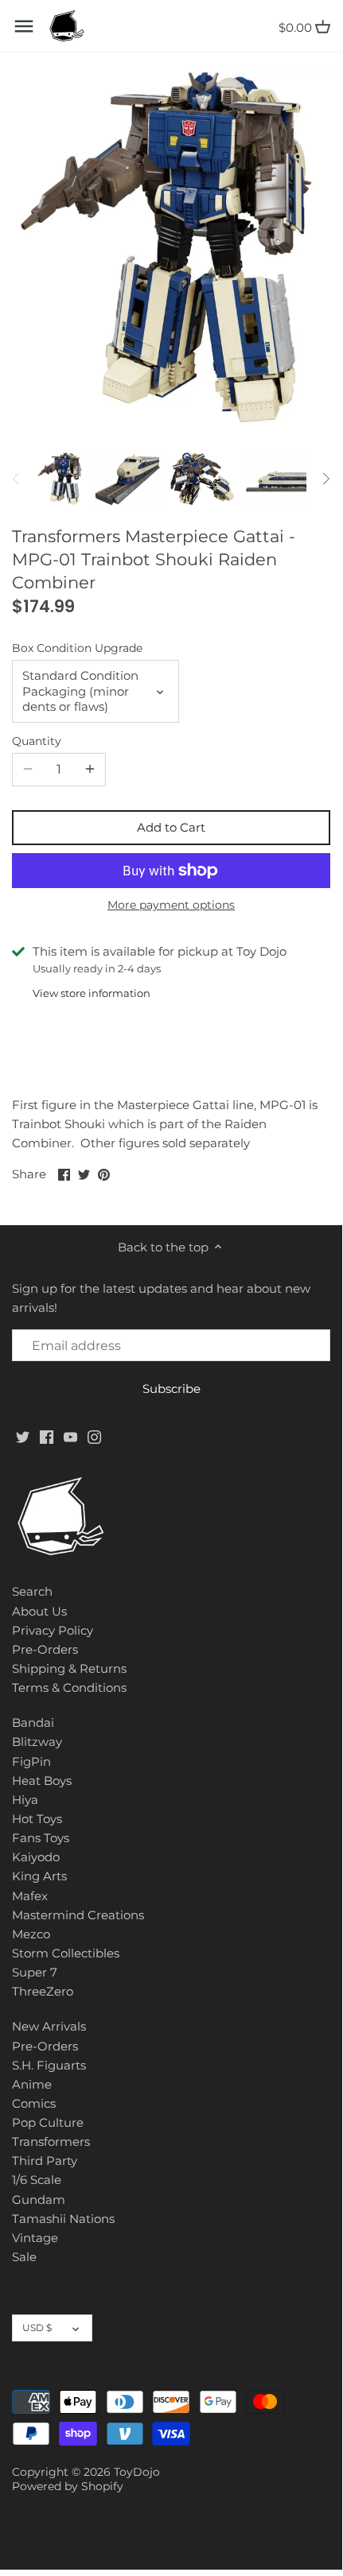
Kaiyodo (36, 1857)
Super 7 (35, 1972)
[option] (60, 479)
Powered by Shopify (68, 2486)
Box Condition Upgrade (77, 648)
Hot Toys (37, 1819)
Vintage (35, 2238)
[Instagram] (94, 1435)
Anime (32, 2084)
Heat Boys (42, 1781)
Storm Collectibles (66, 1953)
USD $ (37, 2328)
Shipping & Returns (69, 1668)
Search (32, 1591)
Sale (24, 2257)
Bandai (33, 1723)
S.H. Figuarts (49, 2065)
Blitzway (37, 1742)
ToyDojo (137, 2472)
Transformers (51, 2141)
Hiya (25, 1800)
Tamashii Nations (63, 2219)
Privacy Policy (53, 1630)
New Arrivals (49, 2026)
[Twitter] (23, 1435)
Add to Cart (171, 827)
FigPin (31, 1761)
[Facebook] (47, 1435)
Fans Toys (41, 1838)
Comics (34, 2103)
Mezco (31, 1934)
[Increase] (90, 770)
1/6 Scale (37, 2180)
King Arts (39, 1876)
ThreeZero (43, 1991)
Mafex (30, 1896)
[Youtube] (70, 1435)
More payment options (171, 905)
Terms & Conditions (69, 1688)
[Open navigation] (24, 26)
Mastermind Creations (78, 1915)
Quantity (37, 741)
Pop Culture (48, 2122)
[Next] (325, 479)
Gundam (39, 2200)
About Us (39, 1611)
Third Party (45, 2161)
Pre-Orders (45, 1649)
